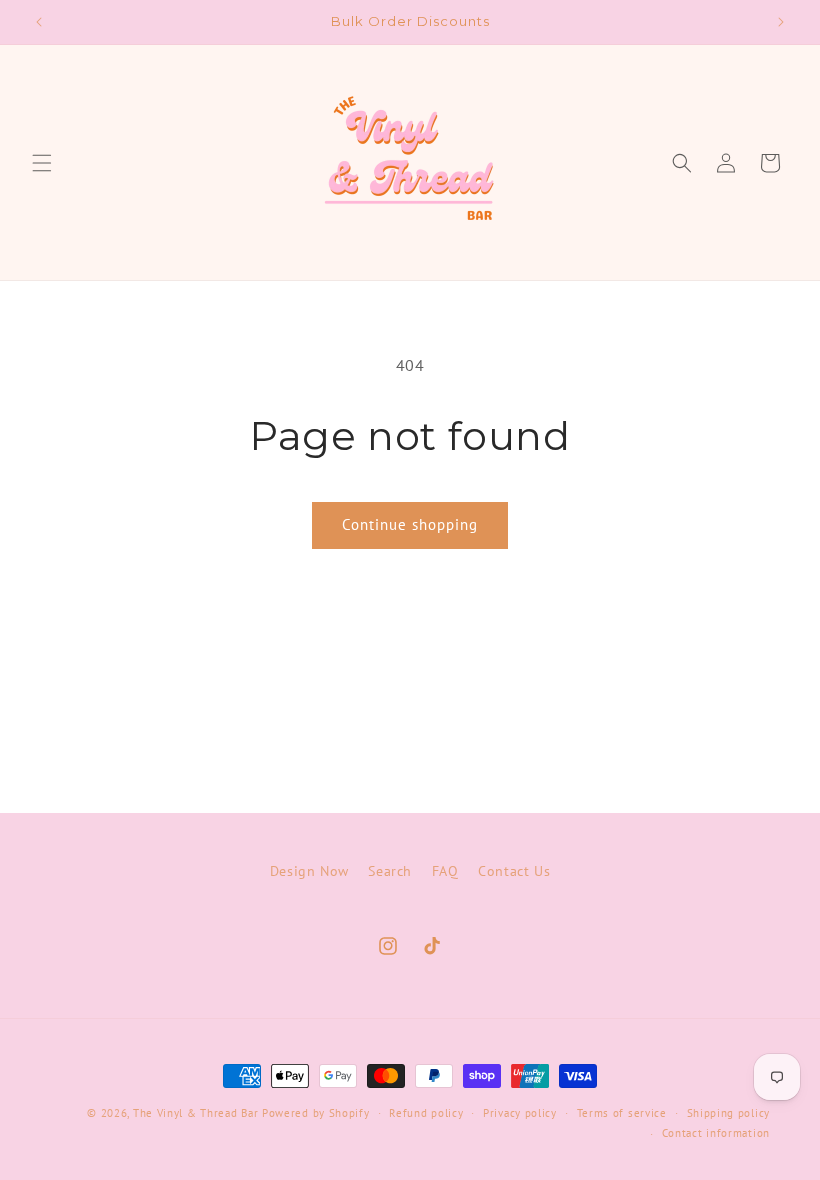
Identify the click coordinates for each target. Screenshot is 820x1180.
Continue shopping (410, 524)
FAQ (445, 871)
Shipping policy (729, 1113)
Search (390, 871)
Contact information (716, 1133)
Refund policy (426, 1113)
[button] (42, 163)
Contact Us (514, 871)
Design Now (309, 871)
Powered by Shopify (316, 1113)
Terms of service (622, 1113)
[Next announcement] (781, 22)
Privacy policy (520, 1113)
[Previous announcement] (39, 22)
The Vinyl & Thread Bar (195, 1113)
